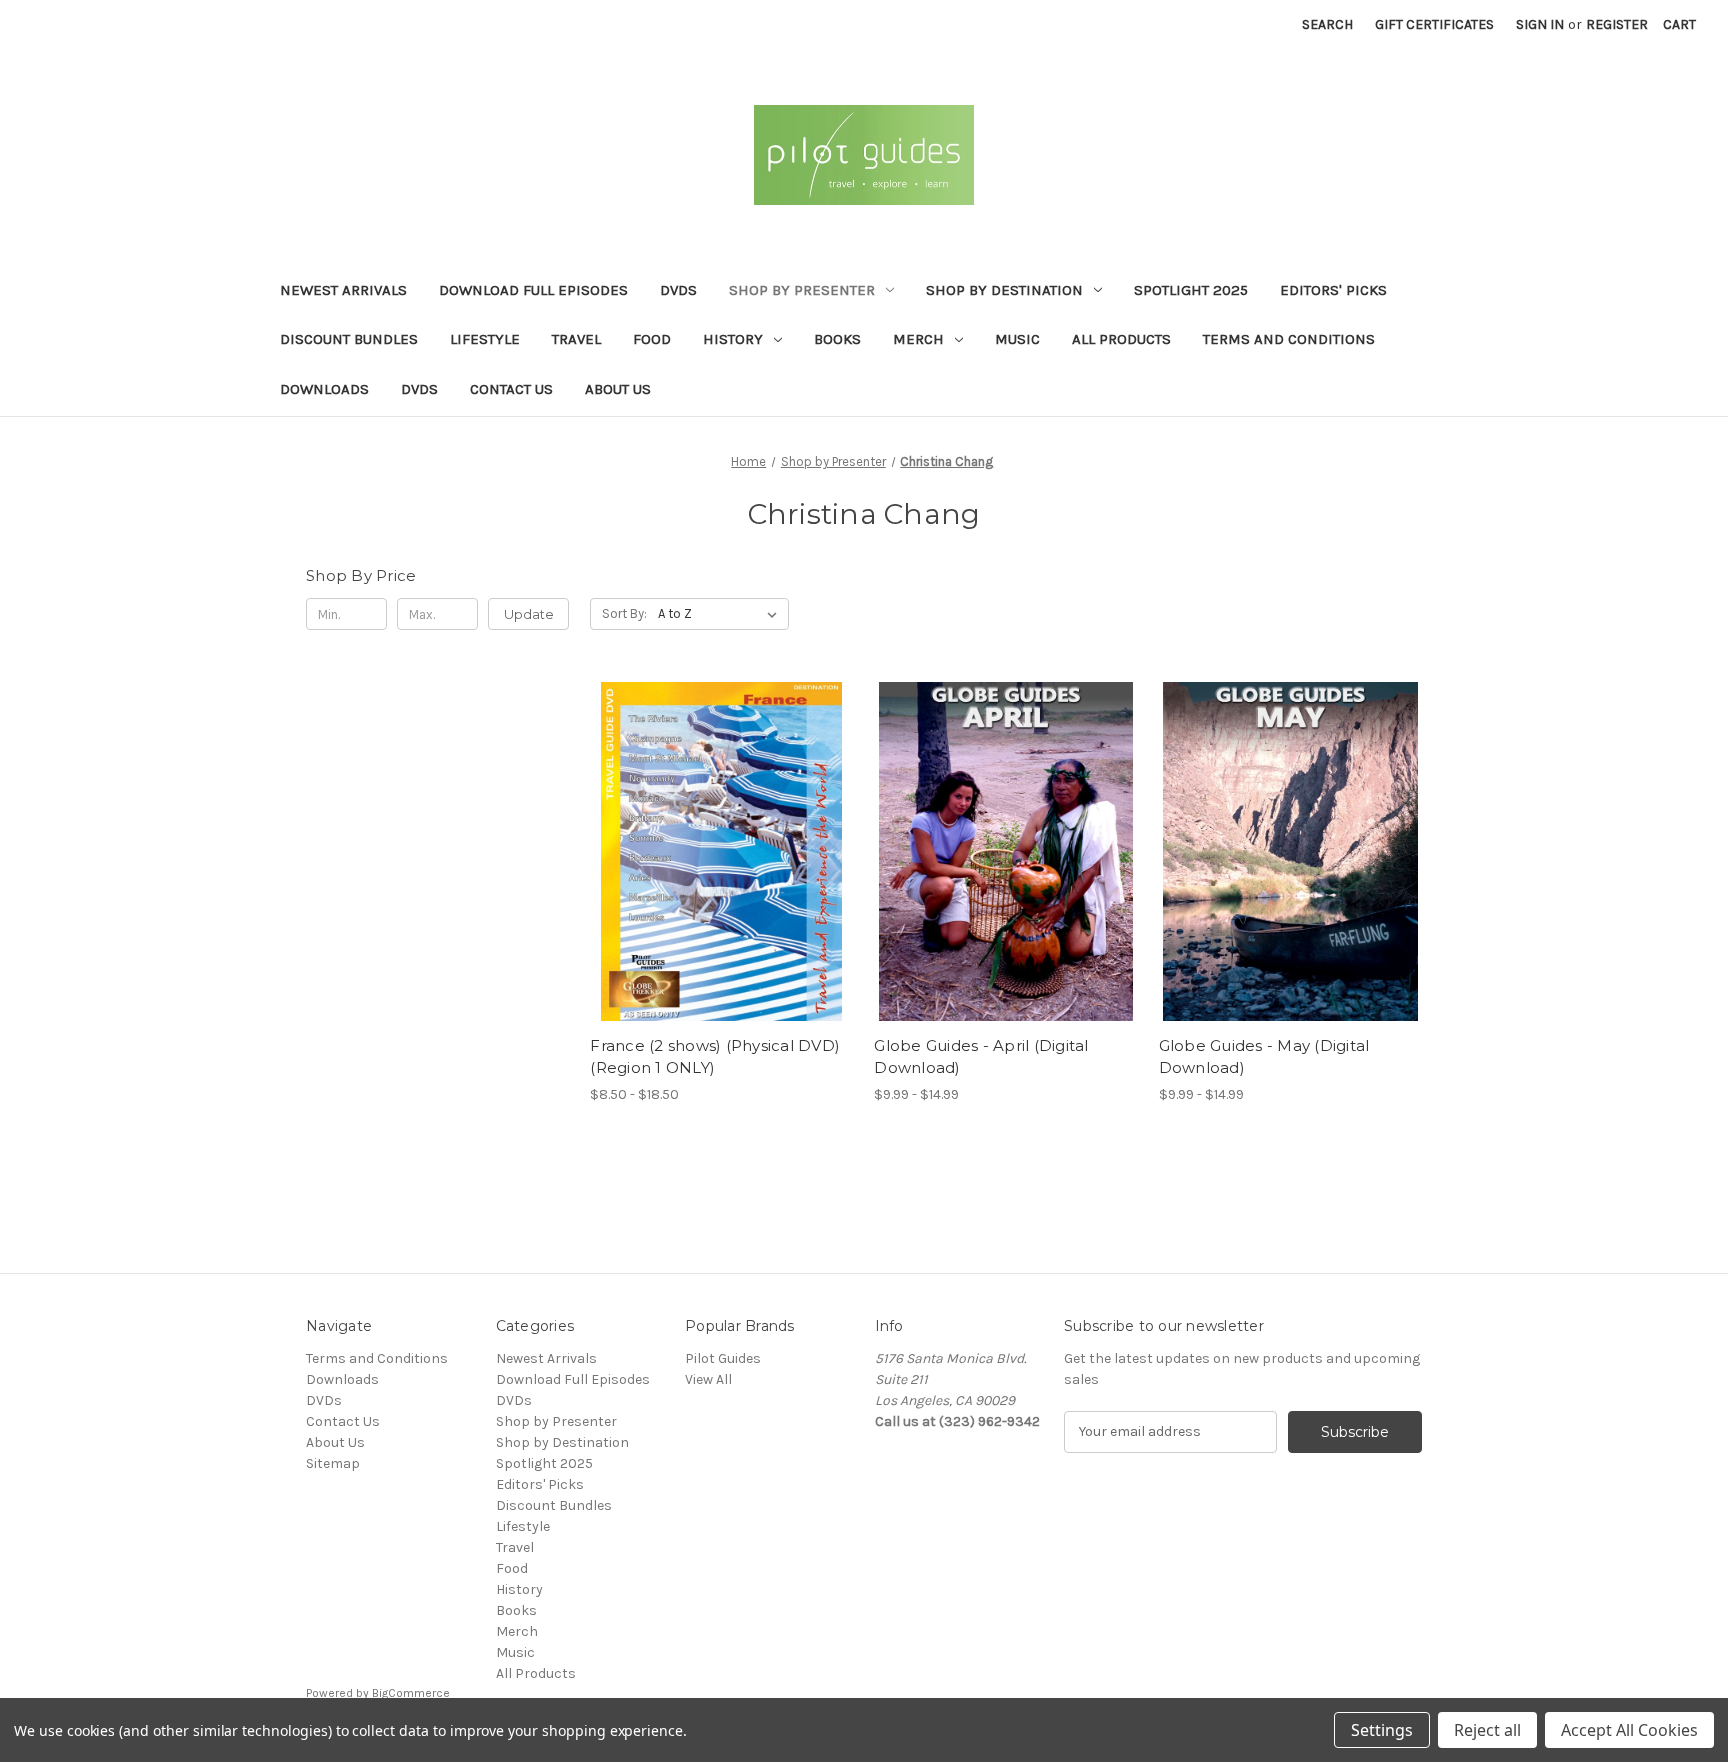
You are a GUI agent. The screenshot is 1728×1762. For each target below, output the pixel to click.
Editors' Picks (1333, 290)
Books (837, 339)
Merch (918, 339)
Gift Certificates (1434, 24)
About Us (618, 389)
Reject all (1487, 1730)
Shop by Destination (1004, 290)
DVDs (678, 290)
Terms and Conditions (1289, 339)
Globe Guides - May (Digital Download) (1264, 1057)
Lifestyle (485, 339)
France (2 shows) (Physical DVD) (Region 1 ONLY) (715, 1057)
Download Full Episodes (533, 290)
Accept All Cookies (1629, 1730)
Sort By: (624, 613)
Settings (1382, 1730)
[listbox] (721, 614)
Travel (576, 339)
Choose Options (722, 869)
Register (1617, 24)
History (733, 339)
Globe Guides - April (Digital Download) (981, 1057)
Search (1327, 24)
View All (708, 1379)
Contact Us (511, 389)
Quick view (705, 834)
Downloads (324, 389)
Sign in (1540, 24)
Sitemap (333, 1463)
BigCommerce (411, 1693)
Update (529, 614)
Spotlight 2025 (1191, 290)
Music (1017, 339)
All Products (1121, 339)
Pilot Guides (723, 1358)
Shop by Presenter (802, 290)
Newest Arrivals (343, 290)
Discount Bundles (349, 339)
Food (652, 339)
